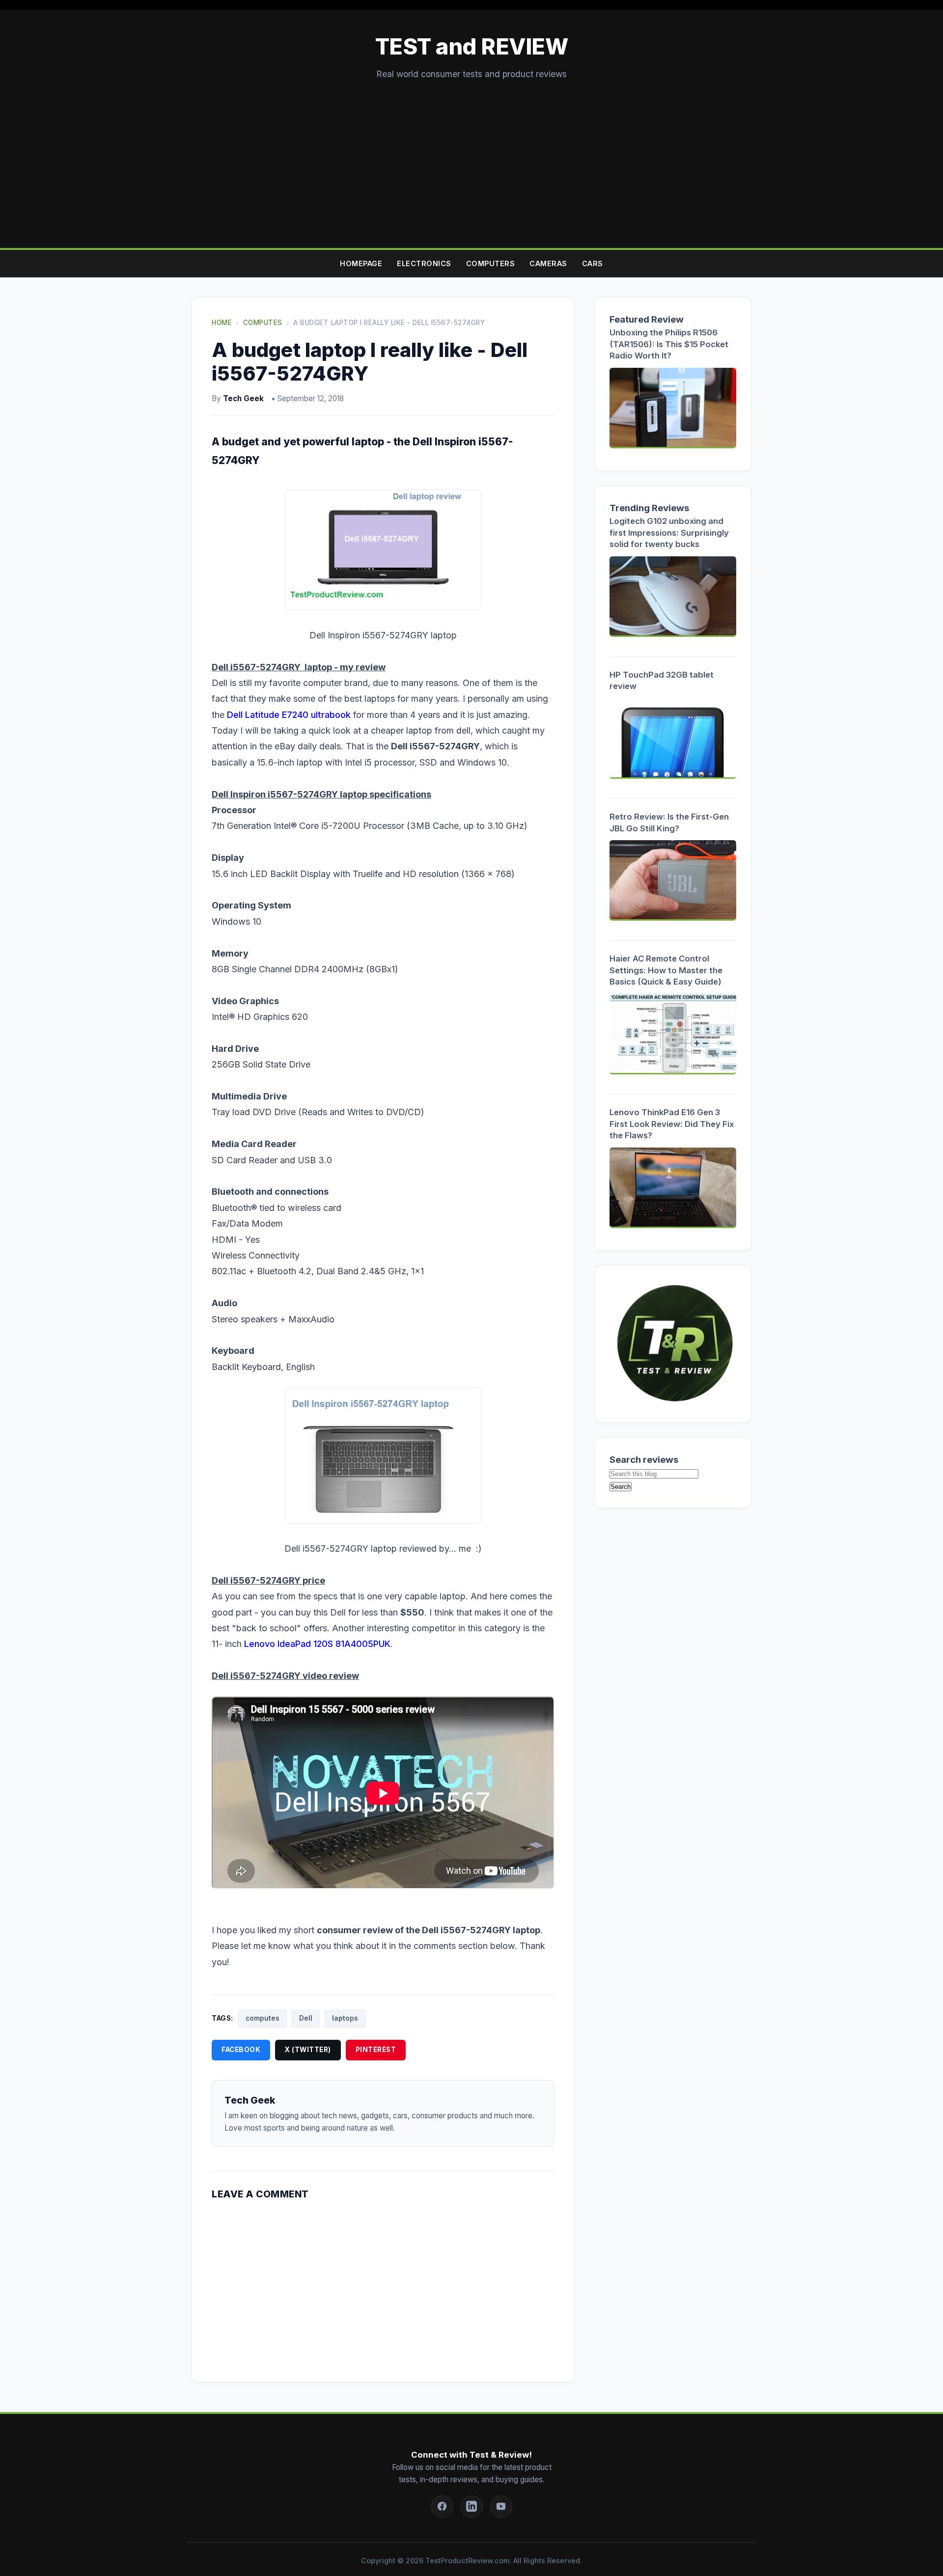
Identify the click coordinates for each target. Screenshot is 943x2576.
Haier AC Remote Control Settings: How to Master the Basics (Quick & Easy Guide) (666, 970)
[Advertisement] (471, 155)
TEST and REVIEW (472, 47)
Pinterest (376, 2050)
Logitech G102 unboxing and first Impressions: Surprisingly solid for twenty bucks (669, 533)
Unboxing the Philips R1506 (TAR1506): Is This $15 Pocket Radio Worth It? (669, 344)
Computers (491, 263)
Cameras (548, 263)
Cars (593, 263)
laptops (345, 2018)
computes (263, 2018)
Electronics (424, 263)
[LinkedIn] (472, 2507)
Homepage (361, 263)
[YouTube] (501, 2507)
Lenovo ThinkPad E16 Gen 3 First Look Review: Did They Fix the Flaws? (672, 1124)
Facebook (241, 2050)
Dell (306, 2018)
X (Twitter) (308, 2050)
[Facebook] (442, 2507)
